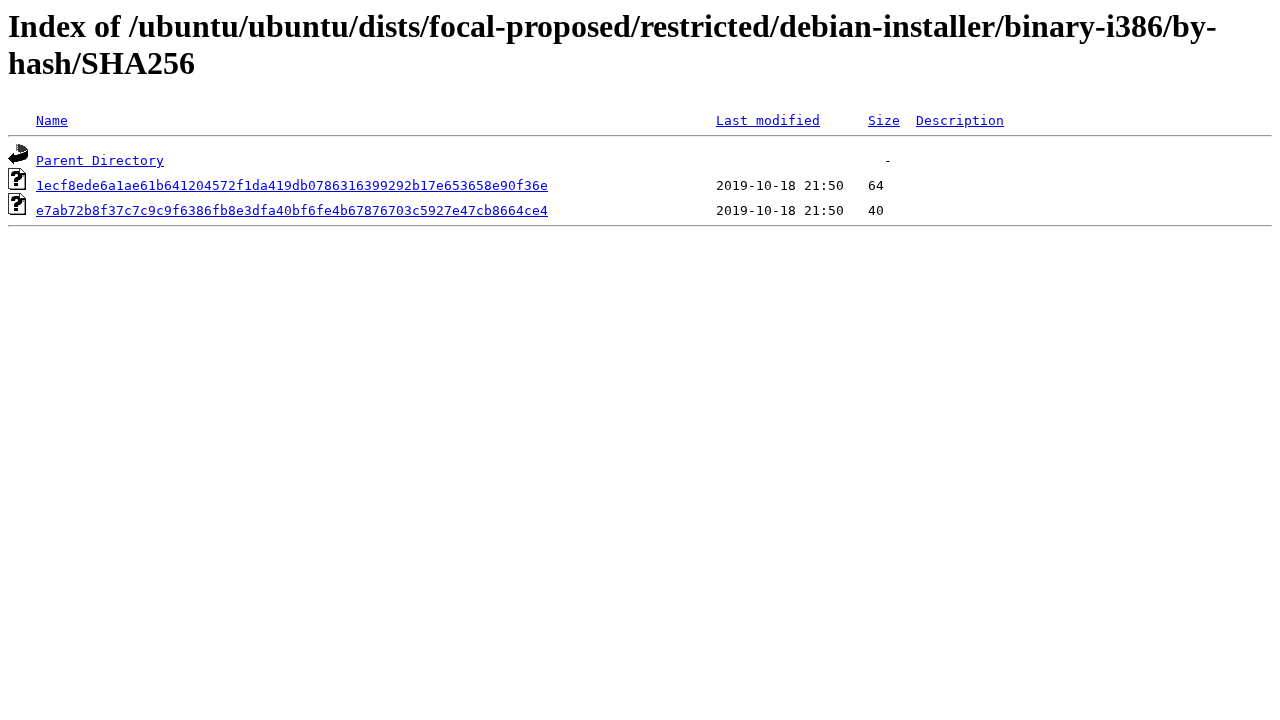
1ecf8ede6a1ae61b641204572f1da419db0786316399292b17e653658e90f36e (292, 185)
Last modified (768, 120)
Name (52, 120)
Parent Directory (100, 160)
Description (960, 120)
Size (884, 120)
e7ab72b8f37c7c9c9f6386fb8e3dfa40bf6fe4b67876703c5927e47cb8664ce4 (292, 210)
